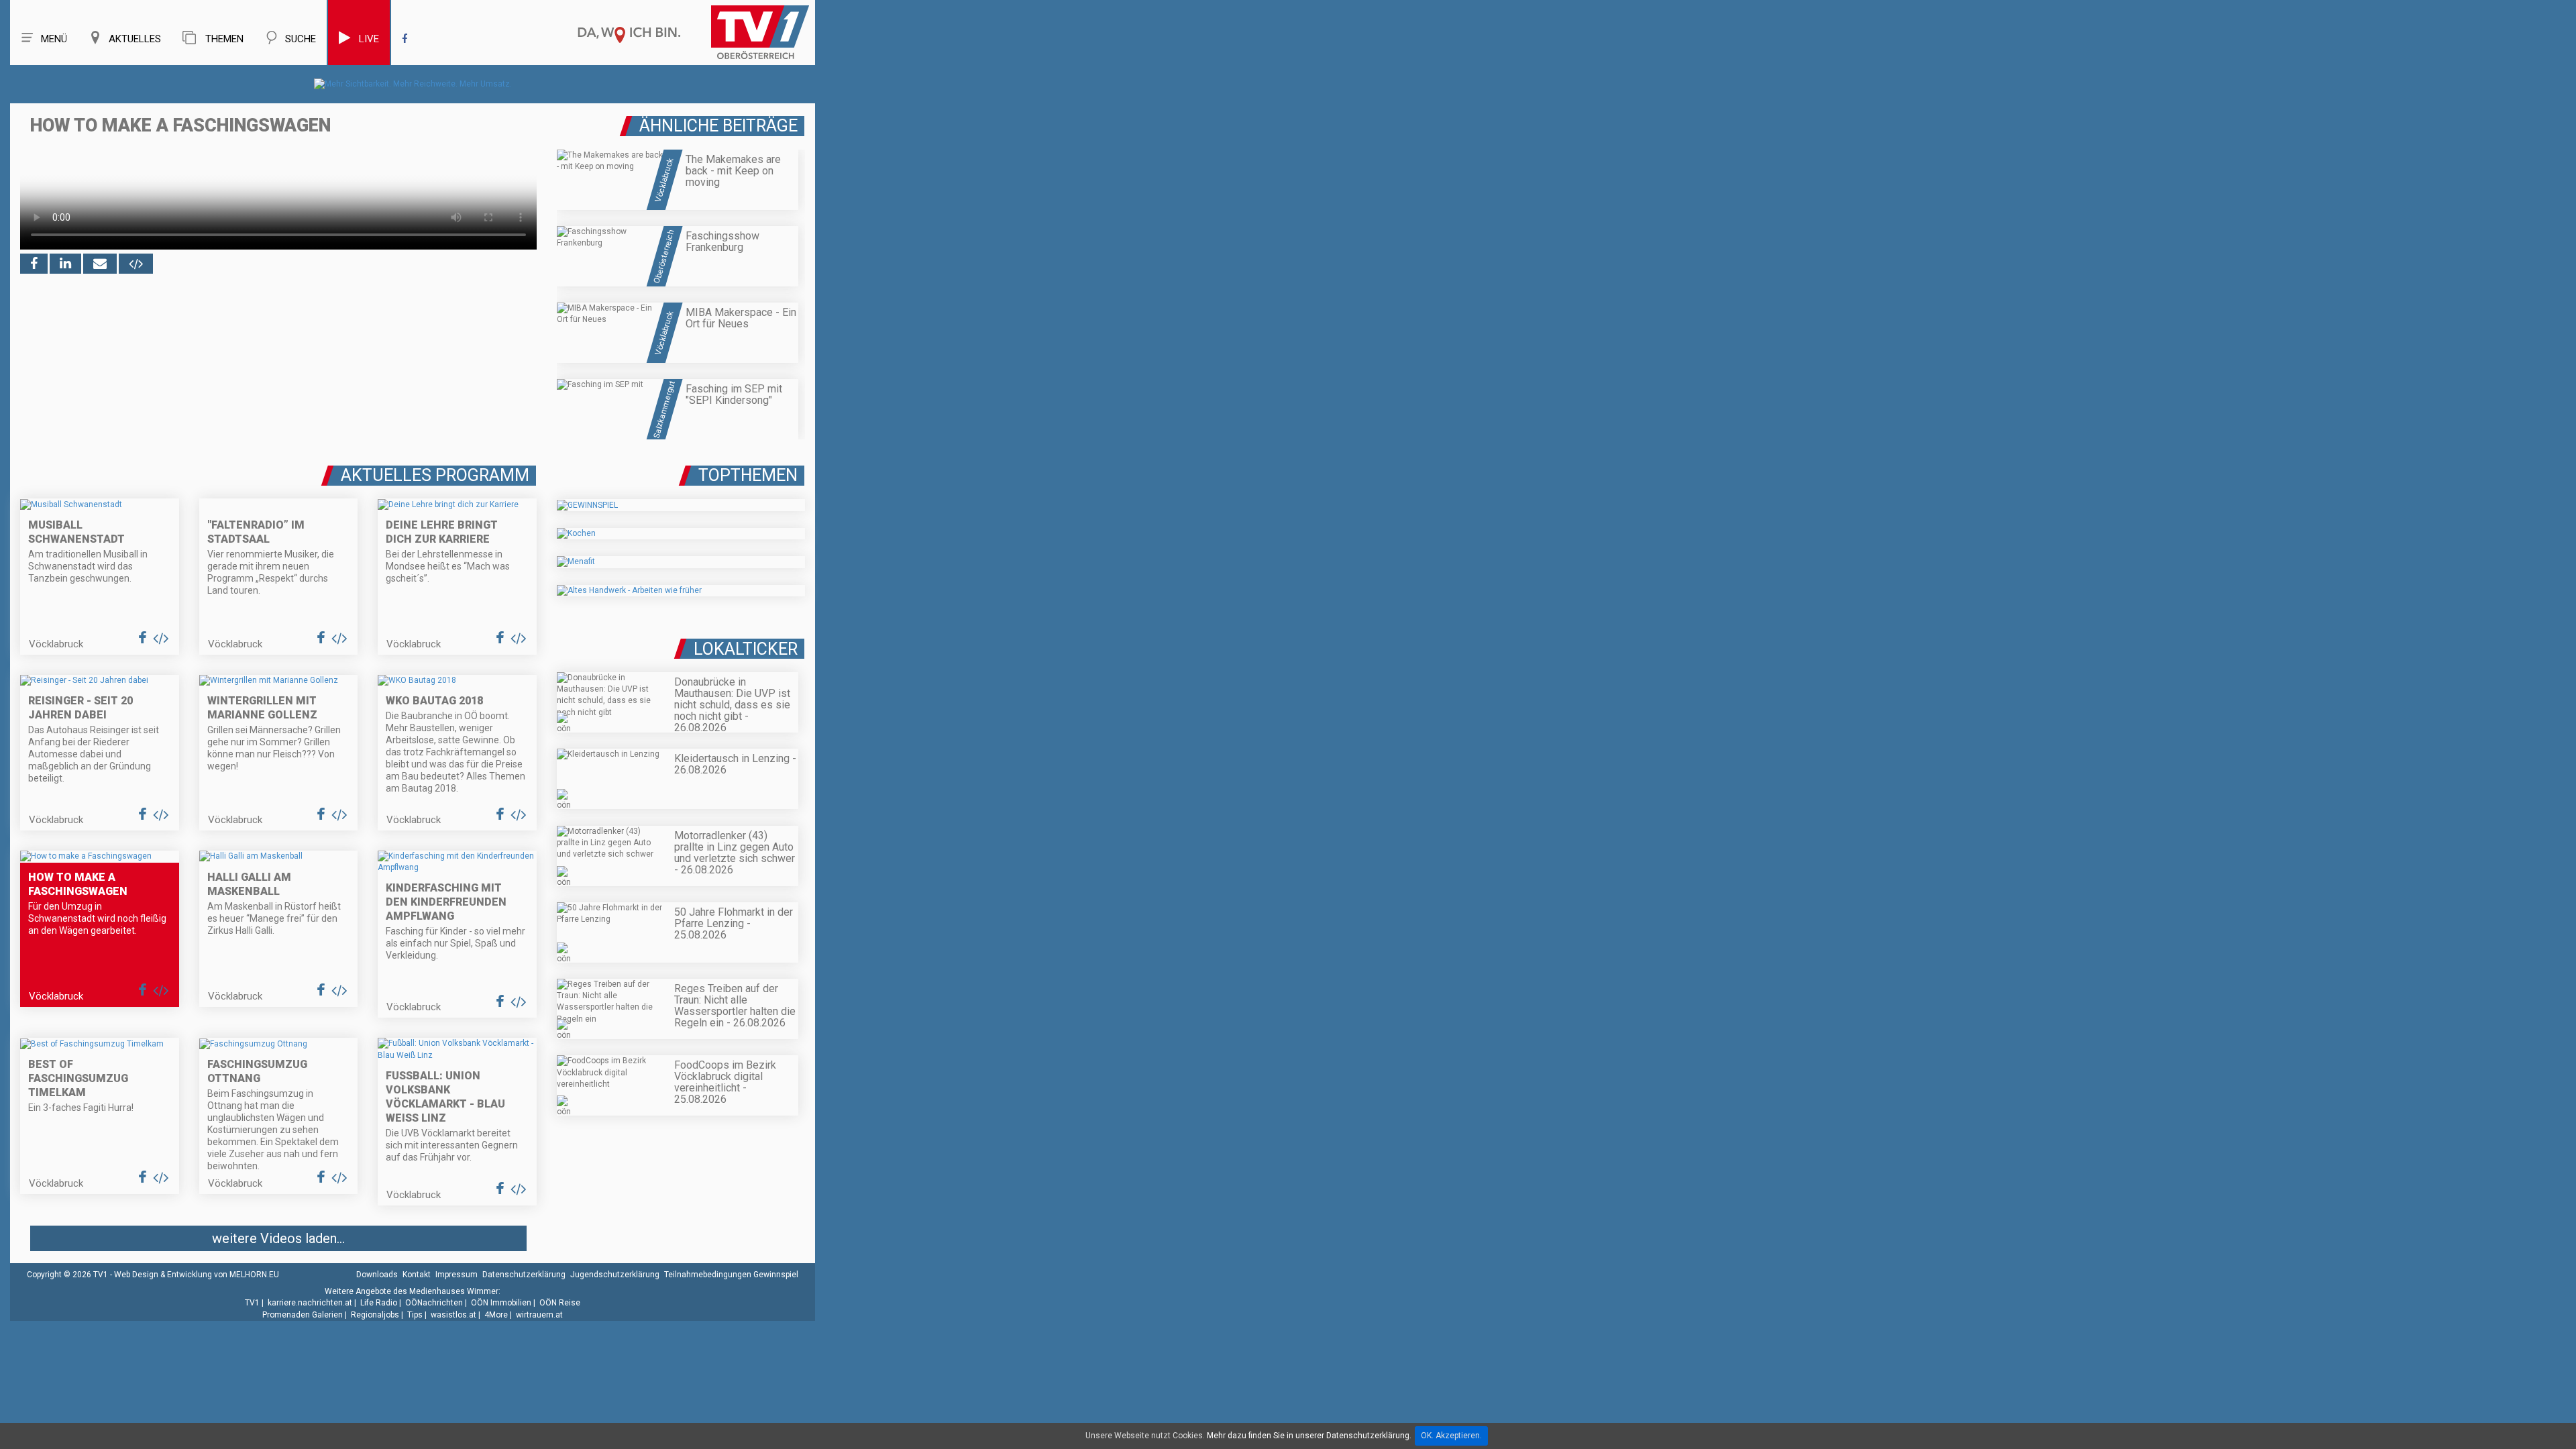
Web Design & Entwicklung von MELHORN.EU (197, 1275)
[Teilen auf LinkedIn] (65, 264)
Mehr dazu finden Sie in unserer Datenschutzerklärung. (1309, 1436)
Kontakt (417, 1275)
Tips (415, 1315)
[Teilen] (100, 264)
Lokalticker (746, 649)
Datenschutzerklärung (524, 1275)
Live (369, 39)
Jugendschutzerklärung (615, 1275)
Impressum (457, 1275)
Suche (301, 39)
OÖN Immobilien (501, 1303)
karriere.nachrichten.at (310, 1303)
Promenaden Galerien (303, 1315)
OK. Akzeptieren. (1451, 1436)
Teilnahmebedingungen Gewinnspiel (731, 1275)
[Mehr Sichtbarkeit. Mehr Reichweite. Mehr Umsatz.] (413, 84)
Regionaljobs (375, 1315)
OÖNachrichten (434, 1303)
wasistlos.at (453, 1315)
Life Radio (379, 1303)
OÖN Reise (560, 1303)
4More (496, 1315)
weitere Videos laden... (278, 1238)
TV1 (252, 1303)
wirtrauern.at (539, 1315)
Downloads (377, 1275)
